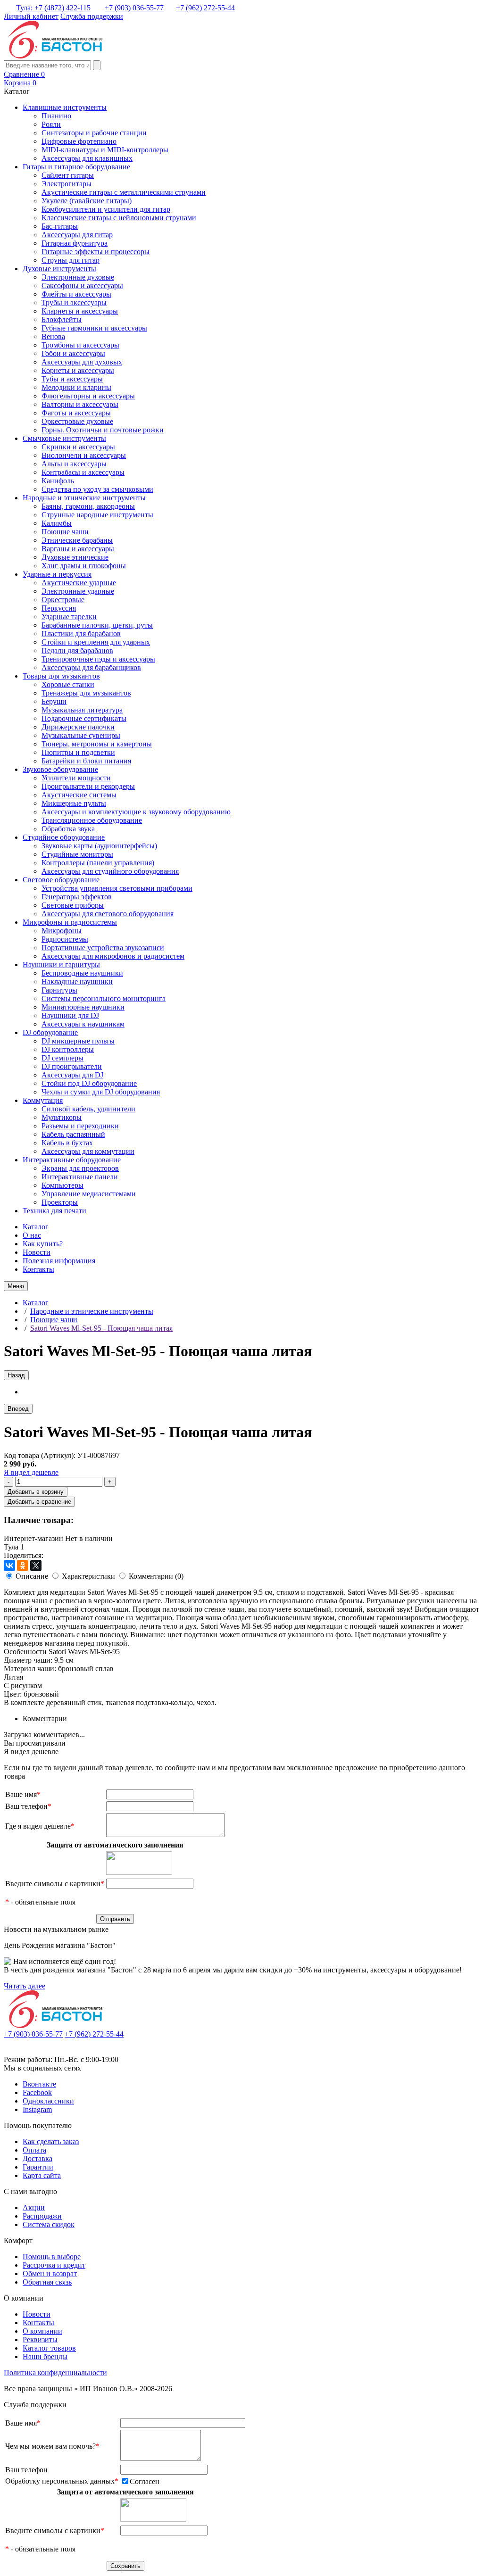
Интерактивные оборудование (72, 1160)
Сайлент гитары (68, 175)
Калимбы (57, 523)
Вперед (18, 1409)
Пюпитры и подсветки (78, 752)
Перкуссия (59, 608)
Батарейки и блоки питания (86, 761)
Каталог (36, 1227)
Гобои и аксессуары (73, 353)
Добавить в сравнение (39, 1502)
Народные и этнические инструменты (84, 498)
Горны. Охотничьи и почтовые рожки (103, 430)
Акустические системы (79, 795)
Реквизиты (40, 2340)
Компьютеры (62, 1185)
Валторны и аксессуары (80, 404)
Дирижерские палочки (78, 727)
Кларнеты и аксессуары (80, 311)
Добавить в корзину (36, 1492)
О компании (42, 2331)
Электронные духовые (78, 277)
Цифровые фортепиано (79, 141)
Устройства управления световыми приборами (117, 888)
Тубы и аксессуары (72, 379)
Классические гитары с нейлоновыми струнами (119, 218)
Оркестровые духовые (77, 421)
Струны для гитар (71, 260)
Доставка (37, 2158)
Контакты (38, 1269)
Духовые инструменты (59, 269)
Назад (16, 1375)
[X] (36, 1565)
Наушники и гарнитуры (61, 965)
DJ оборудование (50, 1032)
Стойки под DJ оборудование (89, 1083)
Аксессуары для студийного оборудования (110, 871)
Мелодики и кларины (76, 387)
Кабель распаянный (73, 1134)
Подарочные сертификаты (84, 718)
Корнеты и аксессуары (78, 370)
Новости (37, 1252)
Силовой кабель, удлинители (88, 1109)
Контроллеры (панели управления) (98, 863)
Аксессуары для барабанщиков (91, 667)
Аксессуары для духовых (82, 362)
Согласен (145, 2481)
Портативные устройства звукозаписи (103, 948)
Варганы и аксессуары (78, 549)
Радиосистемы (65, 939)
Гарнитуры (59, 990)
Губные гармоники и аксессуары (94, 328)
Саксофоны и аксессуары (82, 286)
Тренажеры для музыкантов (86, 693)
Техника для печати (54, 1211)
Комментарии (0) (156, 1576)
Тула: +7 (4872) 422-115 (53, 8)
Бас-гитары (60, 226)
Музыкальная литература (82, 710)
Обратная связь (47, 2282)
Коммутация (43, 1100)
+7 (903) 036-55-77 (134, 8)
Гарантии (38, 2167)
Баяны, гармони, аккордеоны (88, 506)
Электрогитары (67, 184)
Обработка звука (68, 829)
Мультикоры (62, 1117)
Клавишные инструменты (65, 107)
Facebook (37, 2092)
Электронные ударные (78, 591)
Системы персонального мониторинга (104, 998)
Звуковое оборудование (60, 769)
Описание (32, 1576)
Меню (16, 1286)
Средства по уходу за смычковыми (97, 489)
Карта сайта (42, 2175)
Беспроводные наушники (82, 973)
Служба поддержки (92, 16)
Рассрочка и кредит (54, 2265)
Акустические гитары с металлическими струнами (124, 192)
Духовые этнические (75, 557)
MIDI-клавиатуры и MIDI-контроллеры (105, 150)
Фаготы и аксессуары (76, 413)
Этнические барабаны (77, 540)
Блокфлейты (62, 319)
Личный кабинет (31, 16)
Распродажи (42, 2216)
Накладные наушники (77, 982)
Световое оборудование (61, 880)
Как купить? (43, 1244)
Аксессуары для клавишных (87, 158)
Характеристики (88, 1576)
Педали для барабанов (77, 650)
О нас (32, 1235)
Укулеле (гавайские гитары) (87, 201)
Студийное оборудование (64, 837)
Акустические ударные (79, 583)
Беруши (54, 701)
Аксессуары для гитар (77, 235)
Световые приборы (73, 905)
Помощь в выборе (52, 2257)
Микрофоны (62, 931)
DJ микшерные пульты (78, 1041)
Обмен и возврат (50, 2274)
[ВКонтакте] (9, 1565)
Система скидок (49, 2224)
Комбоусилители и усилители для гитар (106, 209)
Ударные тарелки (69, 617)
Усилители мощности (76, 778)
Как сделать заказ (51, 2141)
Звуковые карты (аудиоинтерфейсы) (99, 846)
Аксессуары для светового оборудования (108, 914)
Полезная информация (59, 1261)
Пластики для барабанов (81, 634)
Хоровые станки (68, 684)
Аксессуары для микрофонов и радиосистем (113, 956)
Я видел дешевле (31, 1472)
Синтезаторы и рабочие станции (94, 133)
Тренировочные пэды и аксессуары (98, 659)
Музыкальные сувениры (81, 735)
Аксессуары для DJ (72, 1075)
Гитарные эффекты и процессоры (96, 252)
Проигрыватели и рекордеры (88, 786)
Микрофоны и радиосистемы (70, 922)
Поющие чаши (65, 532)
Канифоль (58, 481)
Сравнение (24, 74)
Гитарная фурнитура (75, 243)
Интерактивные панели (80, 1177)
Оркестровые (63, 600)
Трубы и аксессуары (74, 302)
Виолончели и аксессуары (84, 455)
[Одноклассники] (23, 1565)
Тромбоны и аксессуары (80, 345)
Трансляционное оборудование (92, 820)
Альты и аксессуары (74, 464)
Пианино (56, 116)
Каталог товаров (49, 2348)
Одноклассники (48, 2101)
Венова (53, 336)
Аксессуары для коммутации (88, 1151)
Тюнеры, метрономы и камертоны (97, 744)
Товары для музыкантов (61, 676)
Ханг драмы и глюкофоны (84, 566)
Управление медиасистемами (89, 1194)
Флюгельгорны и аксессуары (88, 396)
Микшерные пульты (74, 803)
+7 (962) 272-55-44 (205, 8)
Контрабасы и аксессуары (83, 472)
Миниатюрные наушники (83, 1007)
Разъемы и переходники (80, 1126)
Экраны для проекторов (80, 1168)
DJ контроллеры (68, 1049)
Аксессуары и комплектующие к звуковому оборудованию (136, 812)
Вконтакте (39, 2084)
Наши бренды (45, 2357)
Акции (34, 2207)
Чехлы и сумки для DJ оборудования (101, 1092)
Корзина (20, 83)
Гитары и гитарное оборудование (76, 167)
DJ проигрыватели (72, 1066)
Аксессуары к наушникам (83, 1024)
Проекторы (60, 1202)
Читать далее (25, 1986)
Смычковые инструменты (64, 438)
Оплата (34, 2150)
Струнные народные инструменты (97, 515)
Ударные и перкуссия (57, 574)
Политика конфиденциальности (55, 2373)
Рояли (51, 124)
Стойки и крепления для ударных (96, 642)
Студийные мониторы (77, 854)
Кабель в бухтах (67, 1143)
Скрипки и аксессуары (78, 447)
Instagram (37, 2109)
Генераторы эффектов (77, 897)
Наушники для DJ (70, 1015)
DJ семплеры (62, 1058)
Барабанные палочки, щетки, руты (97, 625)
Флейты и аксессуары (76, 294)
